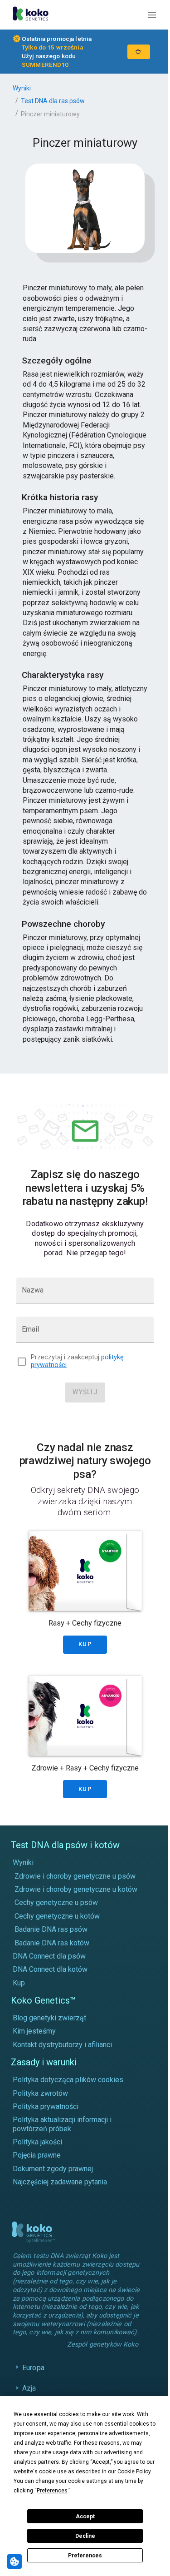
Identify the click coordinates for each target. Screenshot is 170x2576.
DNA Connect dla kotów (50, 1969)
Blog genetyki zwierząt (49, 2018)
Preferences (85, 2556)
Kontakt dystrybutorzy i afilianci (62, 2045)
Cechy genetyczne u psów (56, 1902)
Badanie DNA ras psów (51, 1929)
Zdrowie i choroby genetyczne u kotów (76, 1889)
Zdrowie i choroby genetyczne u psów (75, 1876)
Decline (85, 2536)
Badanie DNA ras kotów (52, 1943)
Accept (85, 2516)
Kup (19, 1983)
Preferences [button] (52, 2491)
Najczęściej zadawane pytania (60, 2182)
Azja (29, 2395)
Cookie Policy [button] (134, 2472)
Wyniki (22, 88)
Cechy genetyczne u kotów (57, 1916)
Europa (33, 2375)
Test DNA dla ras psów (53, 101)
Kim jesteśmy (34, 2031)
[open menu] (152, 15)
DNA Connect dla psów (49, 1956)
